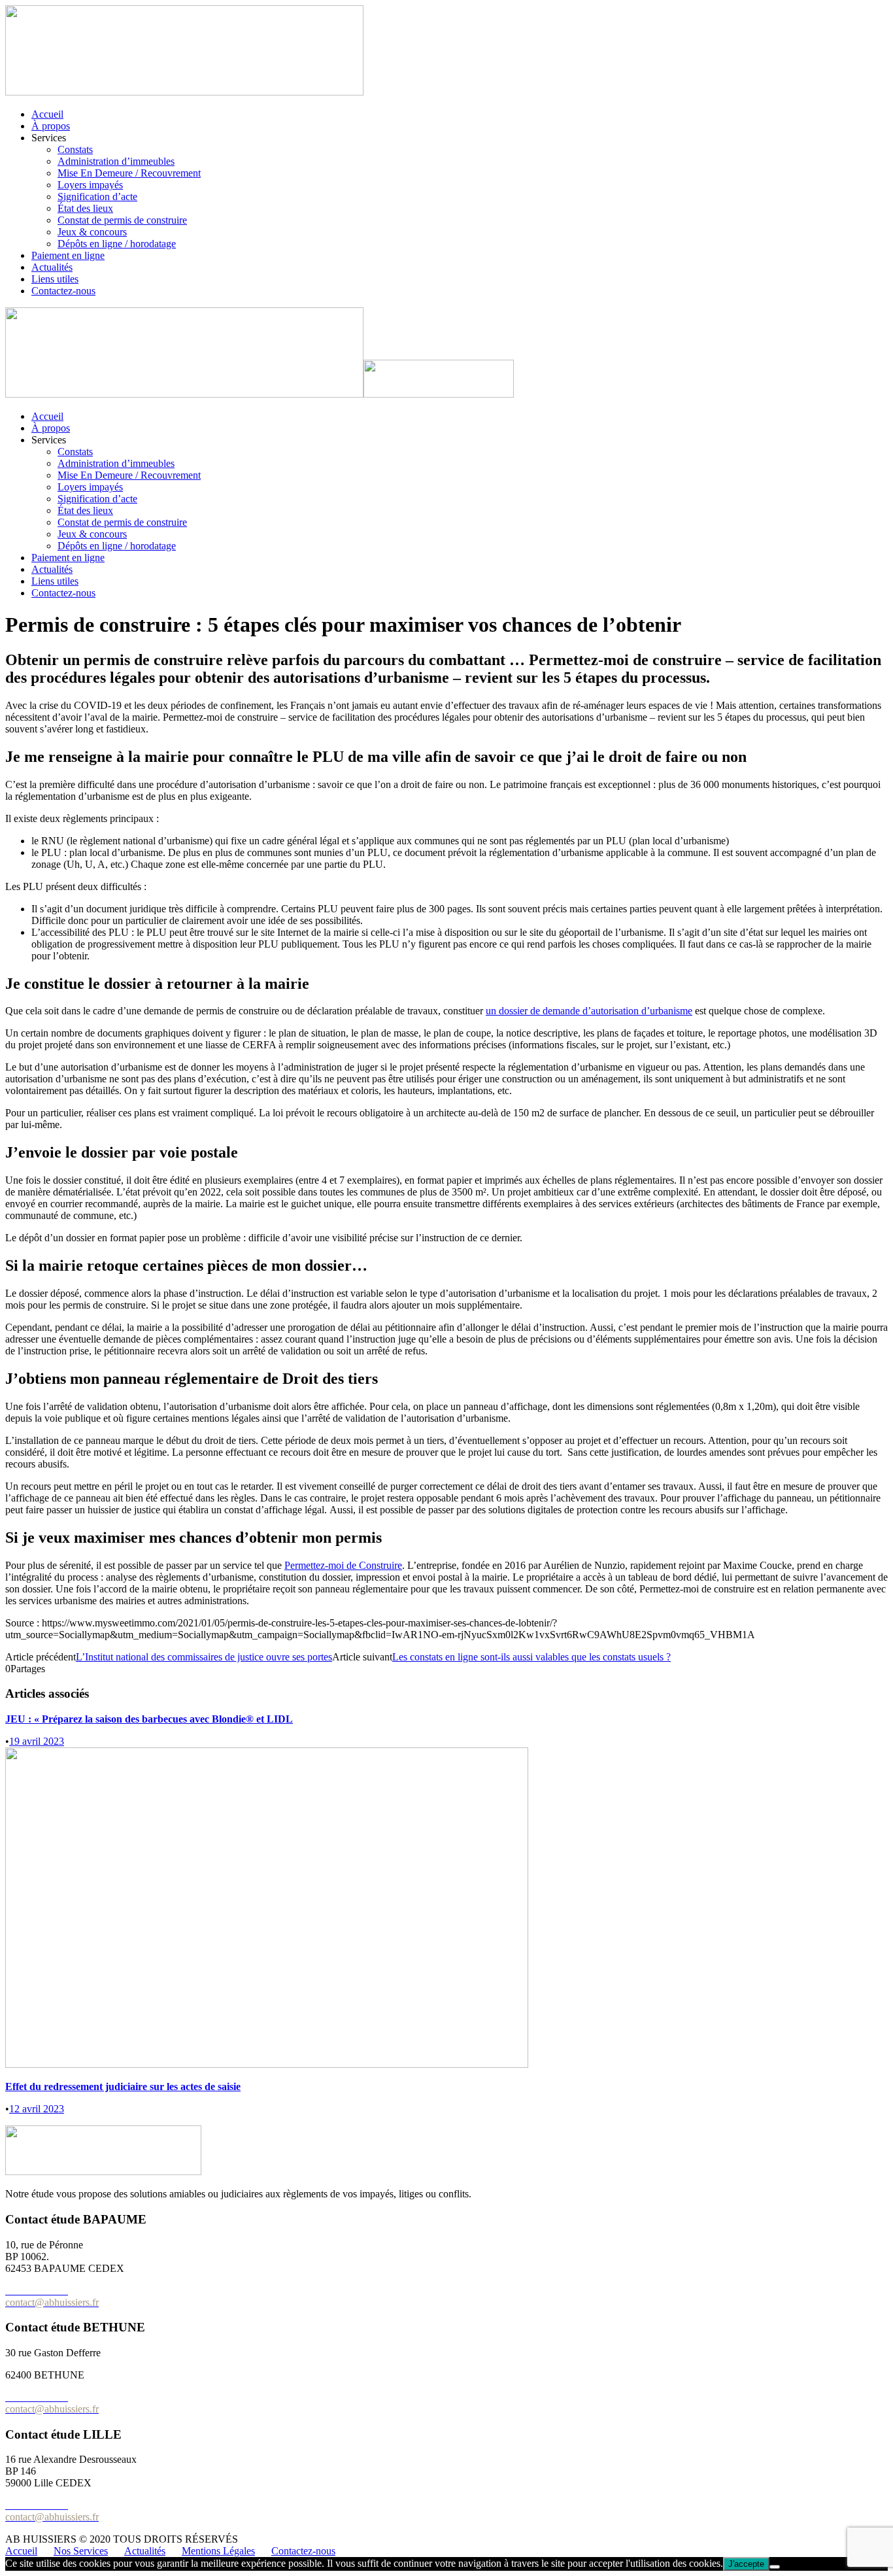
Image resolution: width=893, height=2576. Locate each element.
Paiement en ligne (68, 255)
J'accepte (746, 2564)
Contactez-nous (63, 291)
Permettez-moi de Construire (343, 1565)
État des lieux (85, 208)
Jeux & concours (92, 232)
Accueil (47, 114)
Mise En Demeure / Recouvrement (129, 173)
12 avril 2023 (37, 2109)
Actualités (52, 267)
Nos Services (81, 2551)
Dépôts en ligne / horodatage (117, 244)
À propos (51, 126)
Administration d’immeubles (116, 161)
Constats (75, 149)
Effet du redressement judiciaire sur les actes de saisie (123, 2087)
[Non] (775, 2567)
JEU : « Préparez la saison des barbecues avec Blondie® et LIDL (149, 1719)
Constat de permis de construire (122, 220)
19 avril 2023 (37, 1741)
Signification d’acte (97, 197)
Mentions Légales (218, 2551)
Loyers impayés (90, 185)
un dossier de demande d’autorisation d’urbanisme (589, 1011)
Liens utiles (55, 279)
